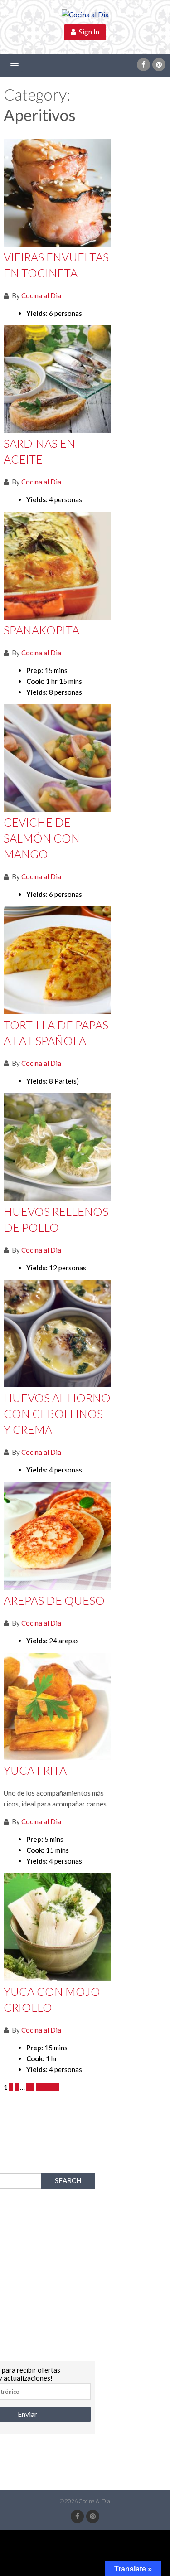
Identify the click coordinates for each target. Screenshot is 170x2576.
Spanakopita (41, 630)
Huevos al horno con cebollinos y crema (57, 1414)
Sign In (88, 32)
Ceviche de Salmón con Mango (42, 838)
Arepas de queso (54, 1600)
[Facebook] (143, 65)
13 (30, 2087)
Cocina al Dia (41, 295)
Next (45, 2087)
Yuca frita (35, 1770)
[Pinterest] (159, 65)
